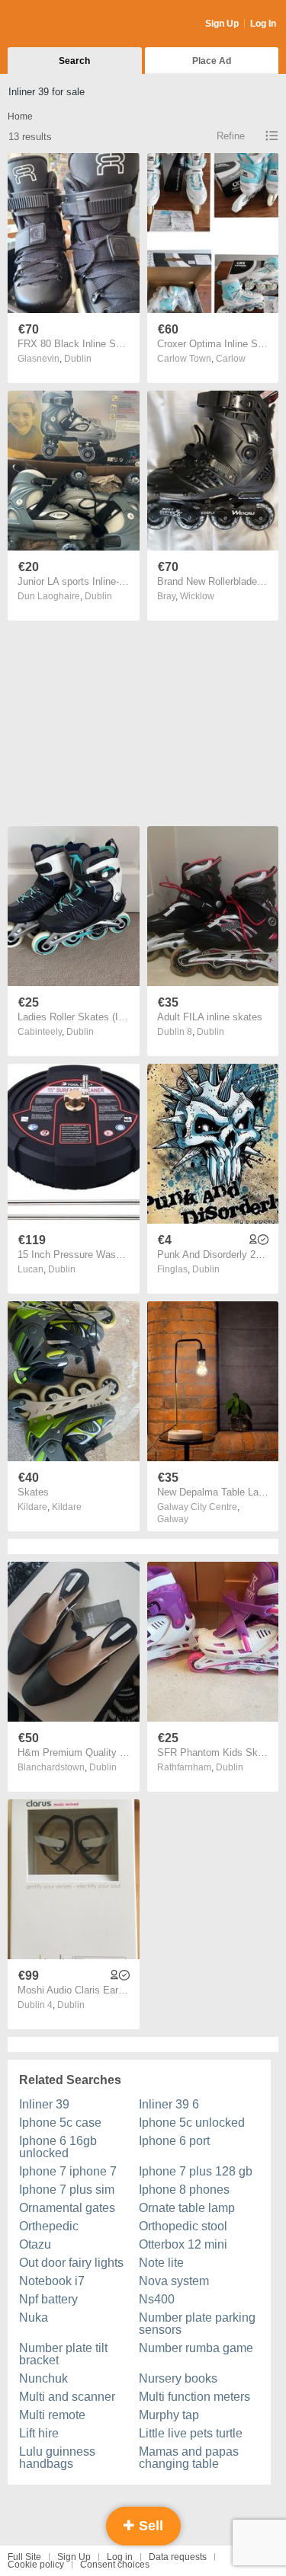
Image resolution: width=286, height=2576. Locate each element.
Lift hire (39, 2433)
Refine (231, 136)
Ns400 (157, 2299)
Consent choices (115, 2565)
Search (74, 61)
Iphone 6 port (174, 2141)
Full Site (24, 2557)
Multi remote (52, 2415)
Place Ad (212, 61)
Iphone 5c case (60, 2123)
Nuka (34, 2317)
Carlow (231, 359)
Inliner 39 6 (169, 2104)
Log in (120, 2557)
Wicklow (197, 596)
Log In (263, 24)
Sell (149, 2526)
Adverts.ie (67, 24)
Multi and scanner (67, 2397)
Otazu (35, 2244)
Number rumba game (196, 2348)
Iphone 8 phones (184, 2190)
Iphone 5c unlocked (192, 2123)
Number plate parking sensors (197, 2324)
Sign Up (222, 24)
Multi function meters (194, 2397)
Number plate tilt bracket (63, 2354)
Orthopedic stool (183, 2226)
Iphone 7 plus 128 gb (196, 2171)
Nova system (174, 2281)
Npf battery (48, 2299)
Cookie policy (36, 2565)
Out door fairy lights (71, 2263)
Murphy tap (169, 2415)
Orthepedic (49, 2226)
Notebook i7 (52, 2281)
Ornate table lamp (187, 2208)
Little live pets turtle (191, 2433)
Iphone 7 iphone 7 (68, 2171)
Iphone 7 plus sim (67, 2190)
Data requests (178, 2557)
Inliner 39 (44, 2104)
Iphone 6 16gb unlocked (58, 2147)
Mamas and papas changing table (189, 2458)
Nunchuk (43, 2378)
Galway (173, 1519)
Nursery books (178, 2378)
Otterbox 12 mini (183, 2244)
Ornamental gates (67, 2208)
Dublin (78, 359)
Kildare (67, 1507)
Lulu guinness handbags (57, 2458)
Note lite (161, 2263)
